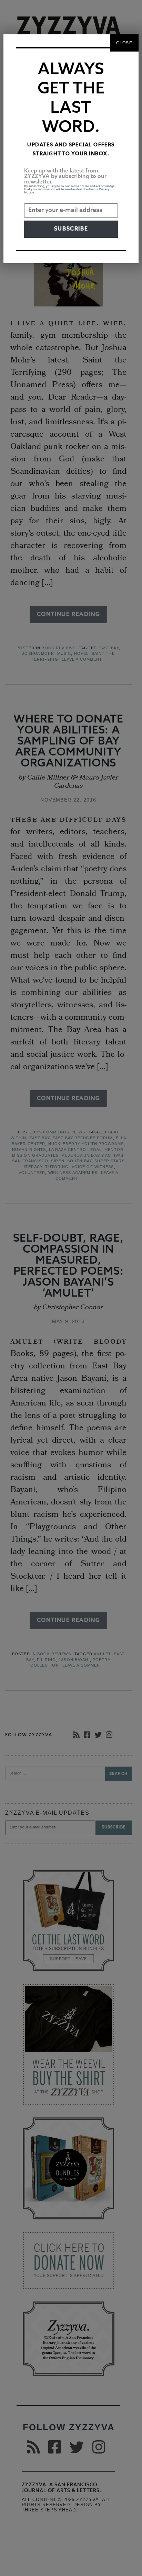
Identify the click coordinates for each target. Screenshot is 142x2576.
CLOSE (124, 43)
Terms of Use (80, 186)
